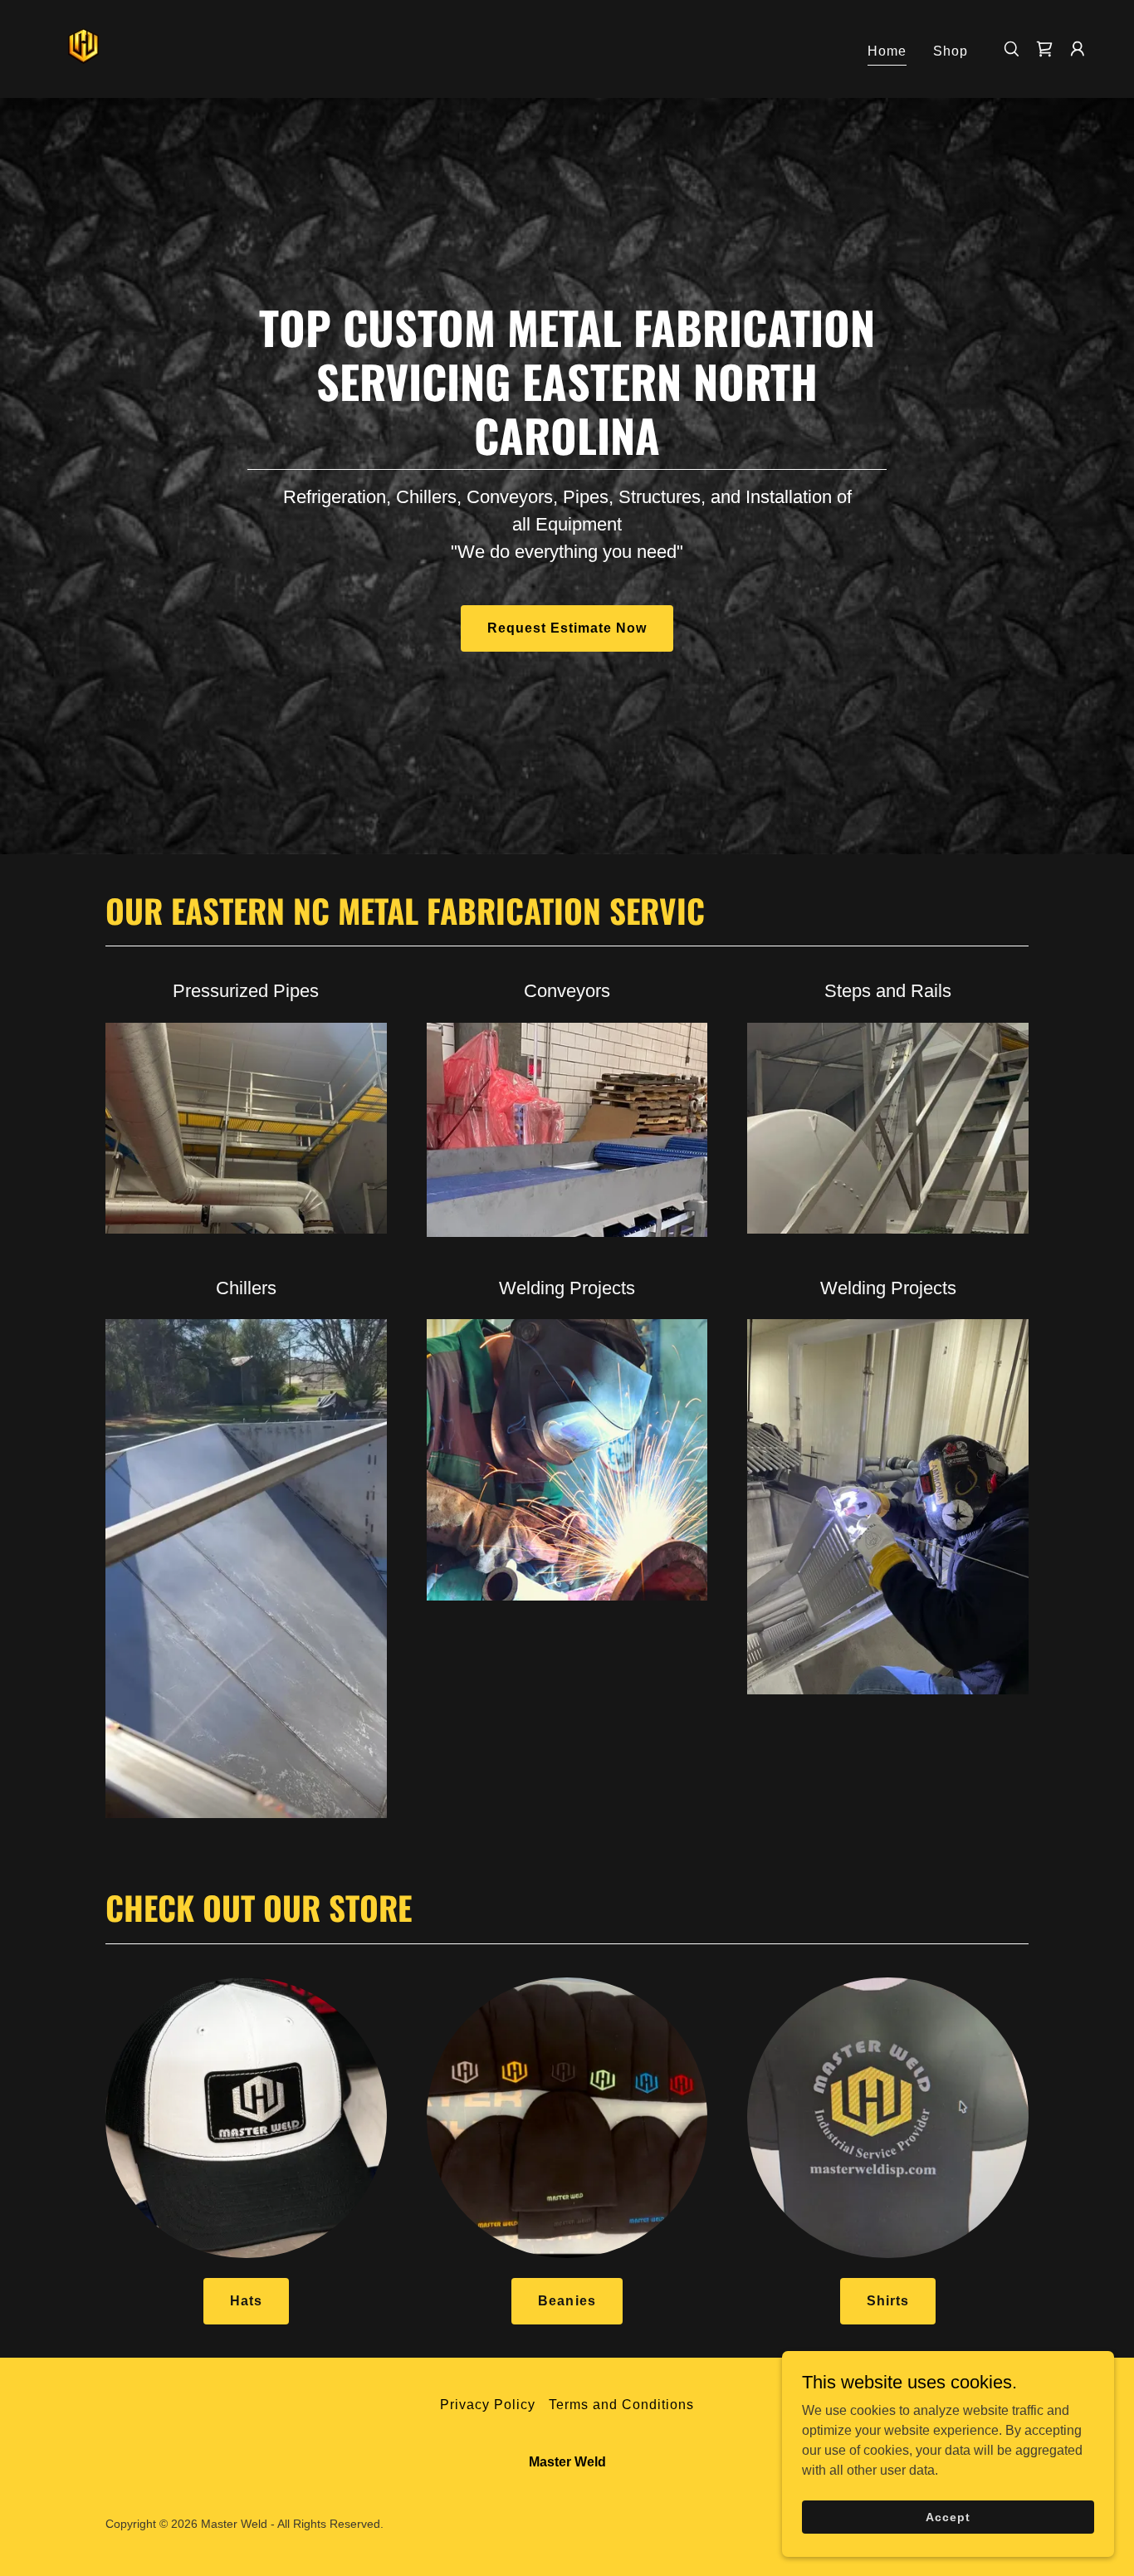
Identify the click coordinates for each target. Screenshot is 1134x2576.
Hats (246, 2301)
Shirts (888, 2301)
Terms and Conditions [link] (621, 2405)
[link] (83, 48)
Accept (948, 2516)
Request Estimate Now (567, 628)
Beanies (567, 2301)
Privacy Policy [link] (488, 2405)
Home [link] (887, 51)
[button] (1078, 49)
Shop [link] (951, 51)
